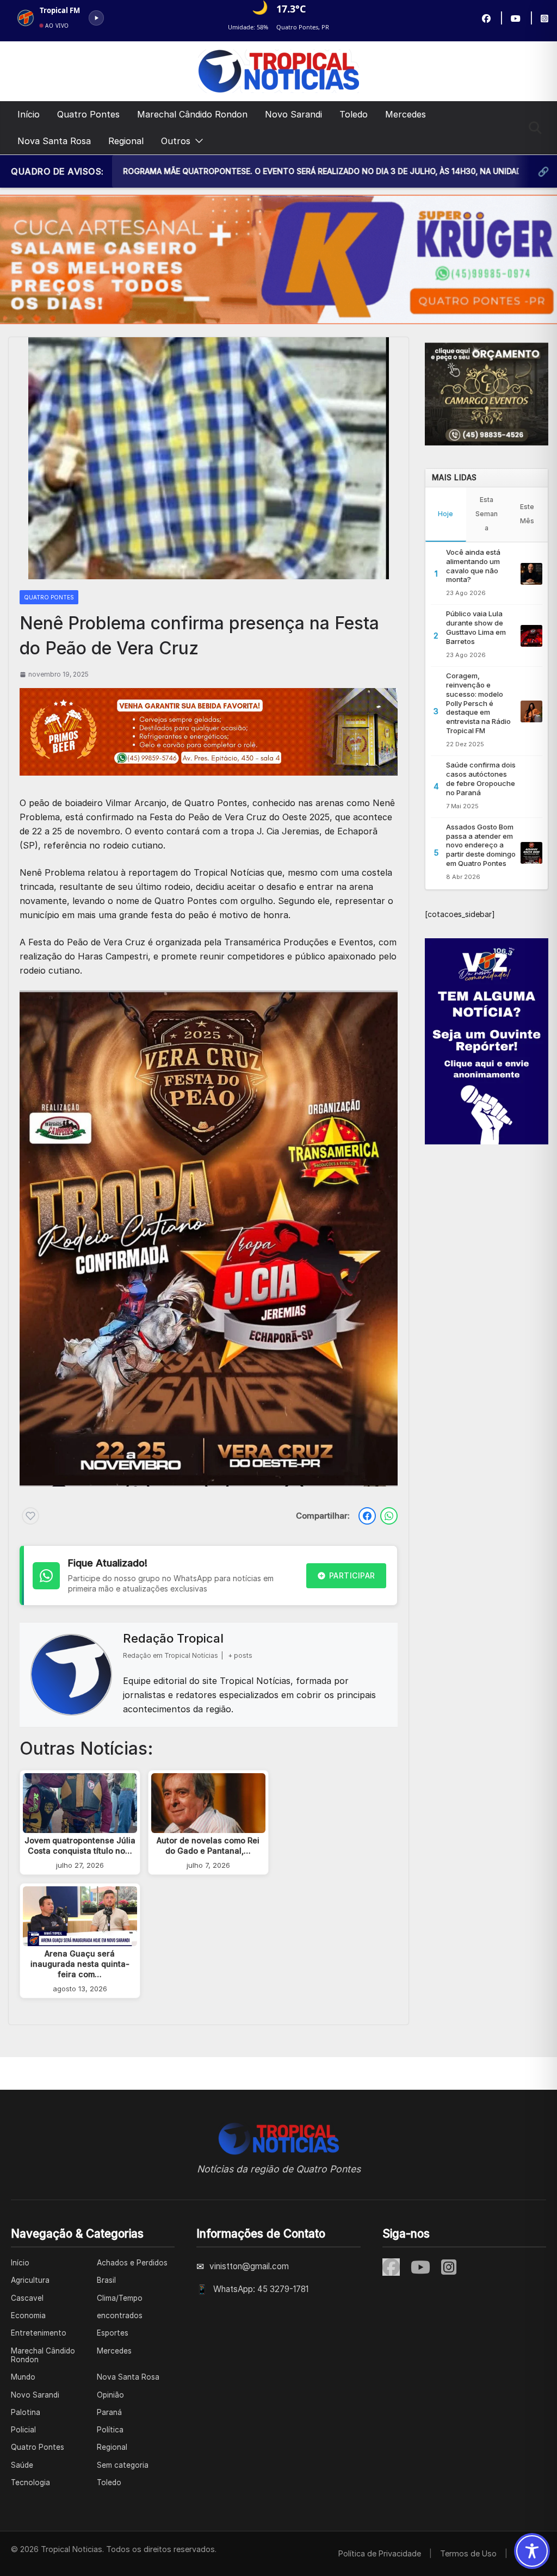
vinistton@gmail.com (249, 2266)
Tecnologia (30, 2482)
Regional (126, 141)
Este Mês (527, 514)
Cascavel (27, 2298)
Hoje (445, 514)
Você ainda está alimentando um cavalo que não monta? (473, 566)
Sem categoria (123, 2465)
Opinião (110, 2395)
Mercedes (406, 114)
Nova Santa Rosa (54, 141)
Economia (28, 2315)
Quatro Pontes (88, 114)
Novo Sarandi (293, 114)
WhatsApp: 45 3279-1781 (261, 2289)
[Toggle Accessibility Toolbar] (532, 2551)
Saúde (22, 2465)
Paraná (109, 2412)
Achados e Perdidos (132, 2263)
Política (110, 2430)
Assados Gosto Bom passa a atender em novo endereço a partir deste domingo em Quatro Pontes (481, 845)
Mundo (23, 2377)
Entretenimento (39, 2333)
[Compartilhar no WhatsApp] (389, 1516)
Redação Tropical (173, 1638)
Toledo (354, 114)
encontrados (120, 2315)
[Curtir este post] (30, 1516)
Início (29, 114)
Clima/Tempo (120, 2298)
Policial (23, 2430)
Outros (176, 141)
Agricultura (30, 2280)
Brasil (106, 2280)
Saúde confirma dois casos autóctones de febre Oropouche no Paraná (481, 779)
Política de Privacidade (380, 2553)
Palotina (26, 2412)
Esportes (113, 2333)
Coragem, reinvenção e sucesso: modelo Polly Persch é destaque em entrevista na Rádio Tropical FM (478, 703)
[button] (197, 141)
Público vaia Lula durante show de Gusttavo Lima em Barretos (476, 627)
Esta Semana (487, 514)
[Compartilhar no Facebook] (367, 1516)
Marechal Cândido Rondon (192, 114)
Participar (352, 1575)
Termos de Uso (468, 2553)
